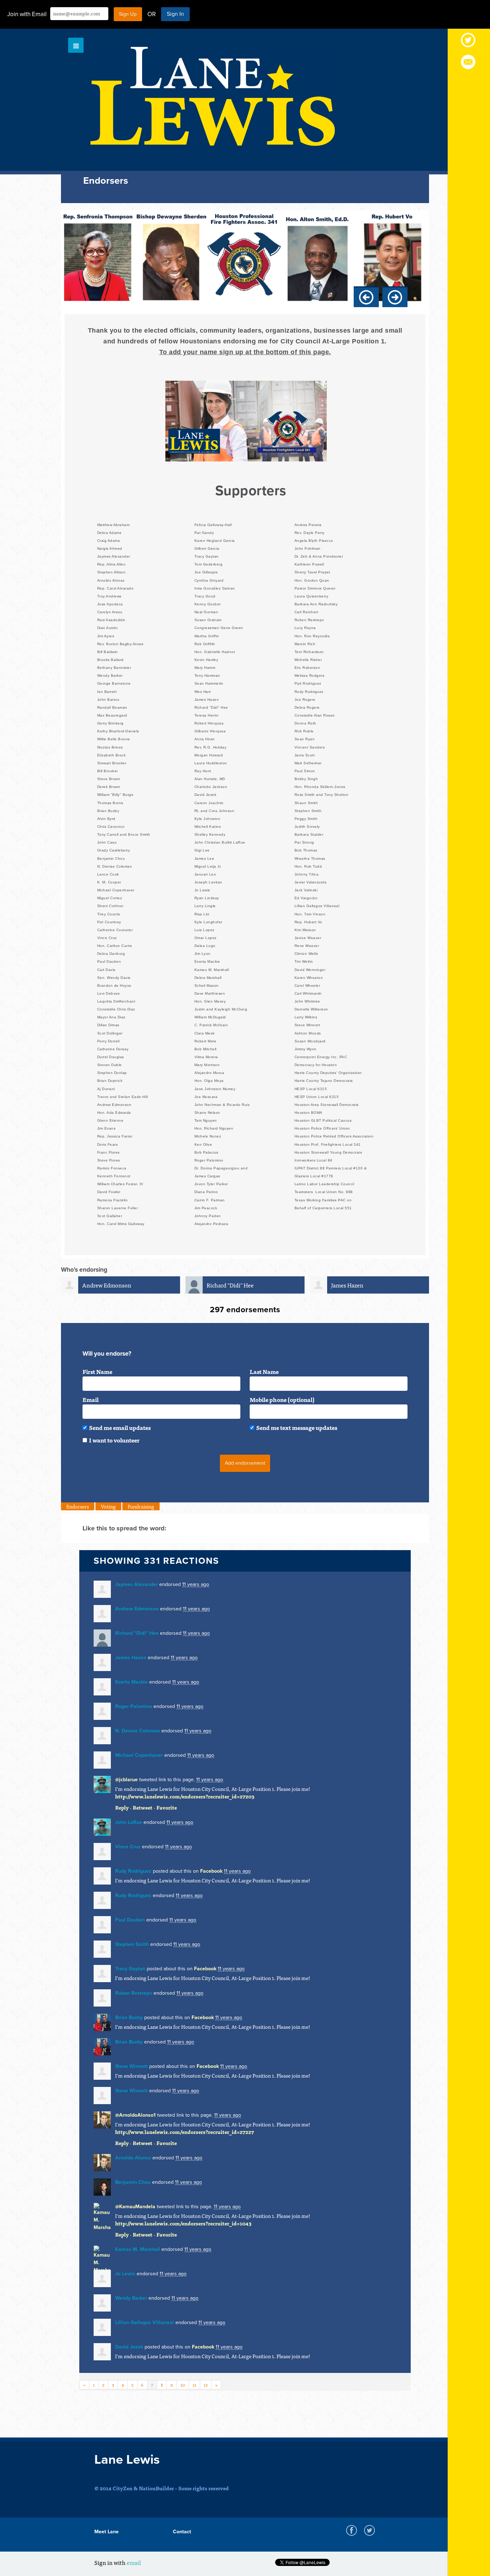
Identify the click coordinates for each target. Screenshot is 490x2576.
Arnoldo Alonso (133, 2158)
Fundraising (141, 1506)
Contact (182, 2532)
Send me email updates (120, 1427)
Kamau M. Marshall (138, 2249)
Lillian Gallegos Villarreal (145, 2322)
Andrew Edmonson (107, 1285)
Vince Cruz (128, 1847)
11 (194, 2385)
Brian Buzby (129, 2017)
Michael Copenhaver (139, 1755)
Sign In (175, 14)
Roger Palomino (134, 1706)
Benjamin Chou (133, 2182)
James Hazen (347, 1285)
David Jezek (129, 2347)
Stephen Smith (132, 1944)
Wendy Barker (131, 2298)
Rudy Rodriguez (133, 1871)
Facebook (211, 1871)
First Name (97, 1371)
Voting (108, 1506)
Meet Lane (107, 2532)
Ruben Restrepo (134, 1993)
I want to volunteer (114, 1440)
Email (91, 1399)
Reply (122, 1807)
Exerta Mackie (131, 1682)
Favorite (167, 1807)
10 (183, 2385)
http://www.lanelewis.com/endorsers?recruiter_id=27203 (185, 1796)
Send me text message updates (297, 1427)
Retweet (143, 1807)
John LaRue (129, 1822)
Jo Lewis (125, 2274)
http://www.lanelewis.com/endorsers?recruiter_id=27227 (185, 2132)
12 (206, 2385)
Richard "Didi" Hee (230, 1285)
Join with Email (27, 14)
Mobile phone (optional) (282, 1399)
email (134, 2562)
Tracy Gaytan (130, 1969)
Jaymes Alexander (136, 1584)
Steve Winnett (131, 2066)
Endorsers (78, 1506)
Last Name (264, 1371)
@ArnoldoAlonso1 (135, 2115)
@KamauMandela (135, 2207)
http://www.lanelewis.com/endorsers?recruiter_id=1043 (183, 2223)
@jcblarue (126, 1780)
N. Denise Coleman (138, 1731)
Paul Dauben (130, 1920)
